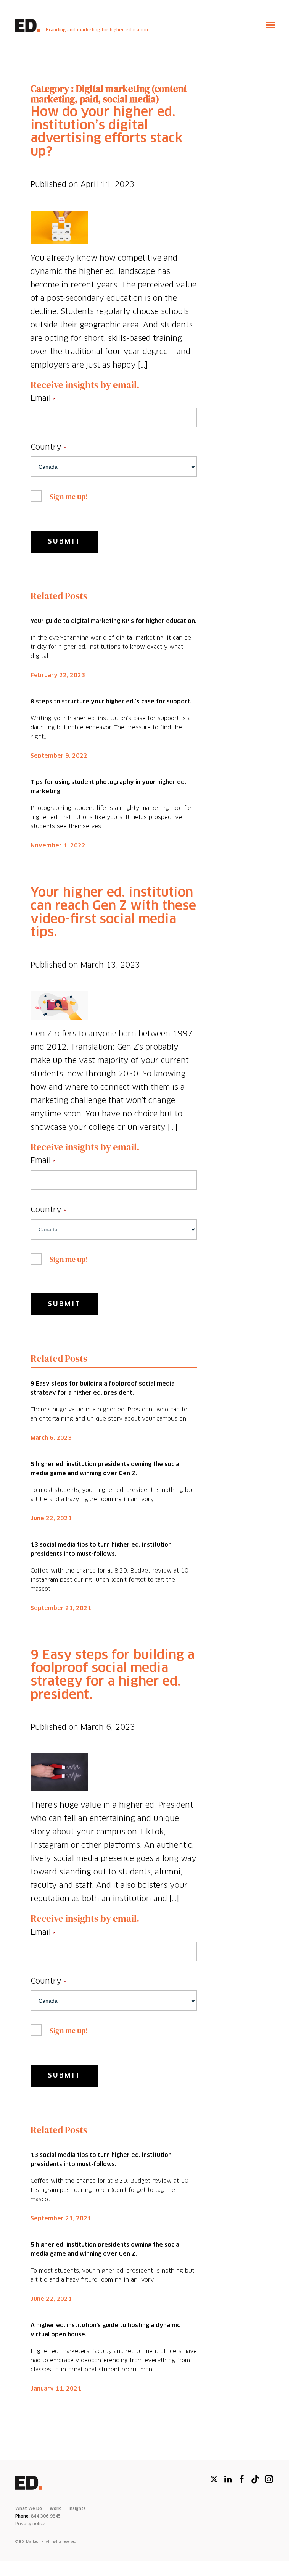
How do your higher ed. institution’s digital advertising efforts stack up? (107, 132)
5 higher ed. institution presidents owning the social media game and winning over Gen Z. (106, 1469)
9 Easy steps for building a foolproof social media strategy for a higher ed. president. (103, 1388)
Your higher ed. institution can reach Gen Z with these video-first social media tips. (113, 913)
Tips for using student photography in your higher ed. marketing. (108, 787)
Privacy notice (30, 2524)
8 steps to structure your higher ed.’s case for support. (111, 702)
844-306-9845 (46, 2516)
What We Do (29, 2509)
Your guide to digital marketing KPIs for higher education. (113, 621)
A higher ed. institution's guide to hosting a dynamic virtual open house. (105, 2330)
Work (55, 2509)
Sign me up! (69, 497)
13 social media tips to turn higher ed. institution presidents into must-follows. (101, 1549)
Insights (77, 2509)
